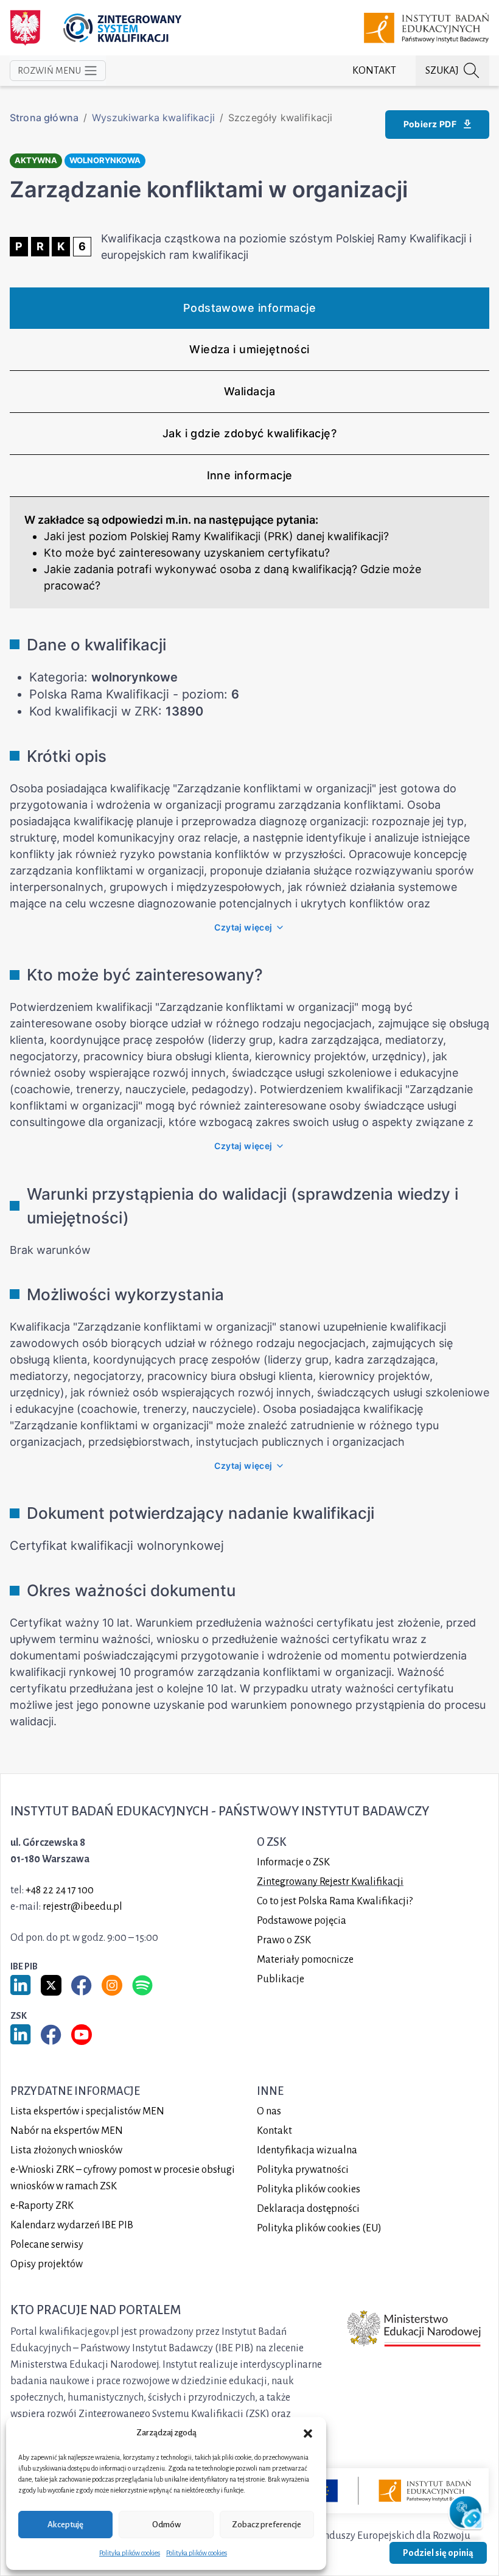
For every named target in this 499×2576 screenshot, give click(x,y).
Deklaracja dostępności (308, 2209)
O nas (269, 2111)
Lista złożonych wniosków (66, 2150)
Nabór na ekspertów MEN (67, 2131)
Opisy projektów (47, 2264)
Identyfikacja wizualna (307, 2150)
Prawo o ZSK (284, 1940)
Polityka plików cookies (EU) (319, 2228)
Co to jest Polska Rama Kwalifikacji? (335, 1901)
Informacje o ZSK (293, 1862)
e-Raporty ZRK (42, 2206)
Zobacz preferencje (267, 2525)
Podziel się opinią (438, 2553)
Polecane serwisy (47, 2245)
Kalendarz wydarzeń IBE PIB (72, 2225)
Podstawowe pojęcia (302, 1921)
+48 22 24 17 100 (60, 1890)
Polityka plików (309, 2189)
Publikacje (281, 1979)
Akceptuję (65, 2525)
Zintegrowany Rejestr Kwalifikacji (330, 1882)
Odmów (166, 2525)
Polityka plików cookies (130, 2553)
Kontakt (374, 71)
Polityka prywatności (303, 2170)
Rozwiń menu (49, 71)
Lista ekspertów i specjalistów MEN (87, 2111)
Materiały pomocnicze (305, 1960)
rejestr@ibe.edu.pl (82, 1907)
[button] (308, 2433)
